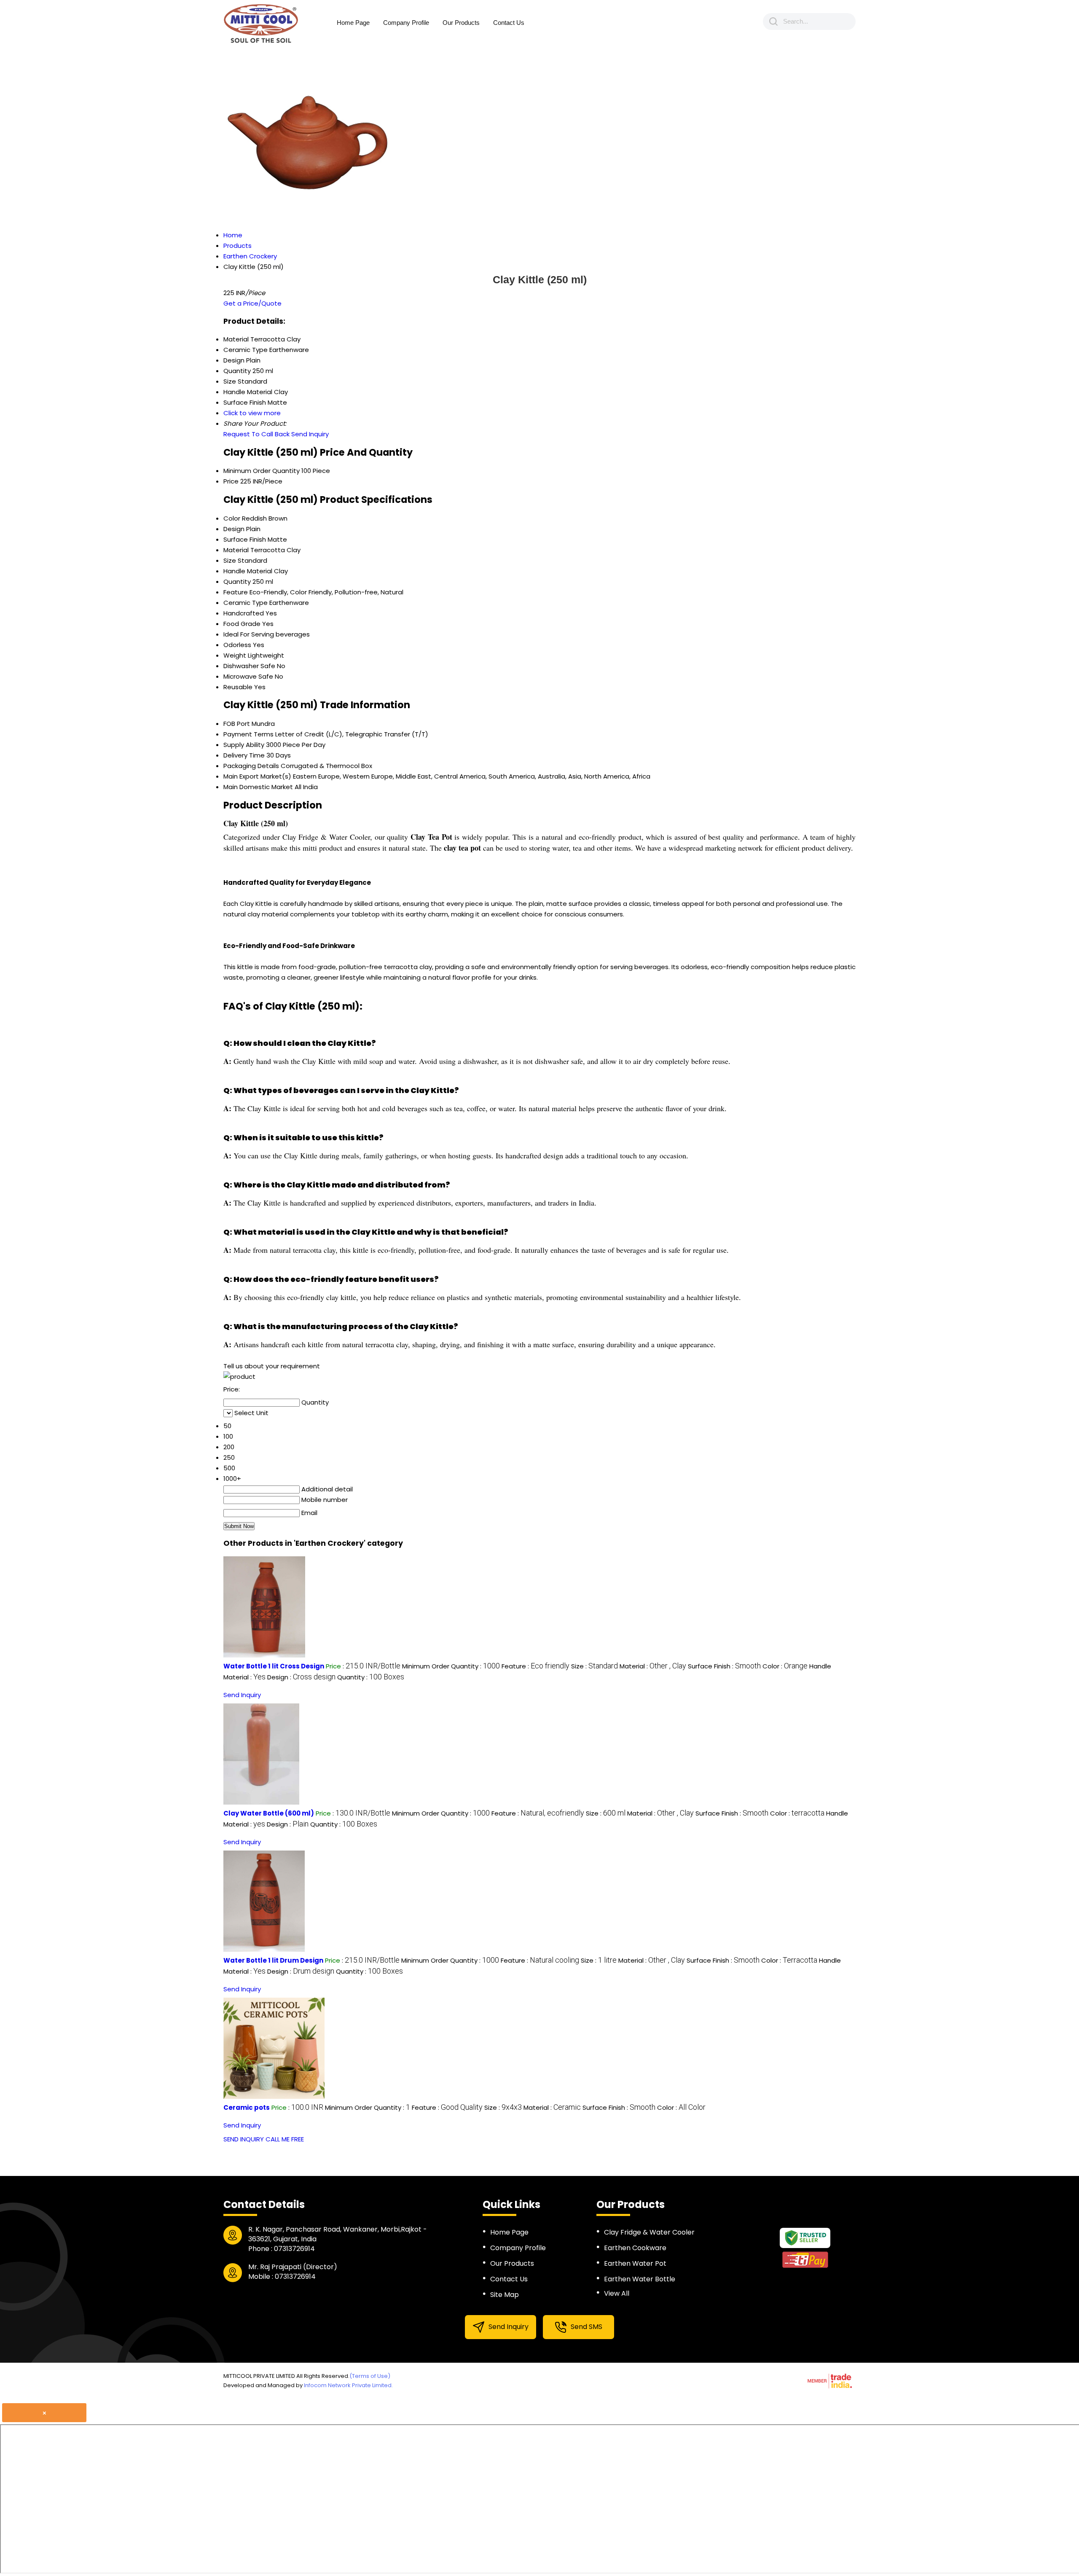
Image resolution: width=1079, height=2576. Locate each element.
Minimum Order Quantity (262, 471)
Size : (595, 1666)
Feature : (535, 1666)
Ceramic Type (246, 603)
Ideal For (236, 634)
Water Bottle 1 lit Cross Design (274, 1666)
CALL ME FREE (285, 2139)
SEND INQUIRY (244, 2139)
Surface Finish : (724, 1666)
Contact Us (509, 23)
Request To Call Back (256, 434)
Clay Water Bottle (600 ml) (269, 1813)
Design (234, 529)
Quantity (237, 582)
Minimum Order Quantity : (451, 1666)
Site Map (505, 2295)
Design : (301, 1677)
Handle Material (248, 571)
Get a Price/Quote (252, 303)
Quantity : (371, 1677)
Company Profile (406, 23)
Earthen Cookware (635, 2248)
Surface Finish (245, 539)
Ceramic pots (247, 2107)
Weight (235, 655)
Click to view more (252, 413)
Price (231, 481)
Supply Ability (244, 745)
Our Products (461, 23)
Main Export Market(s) (257, 776)
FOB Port (237, 724)
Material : (653, 1666)
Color (232, 518)
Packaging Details (251, 766)
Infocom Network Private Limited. (348, 2385)
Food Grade (242, 624)
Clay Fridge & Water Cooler (649, 2232)
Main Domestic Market (258, 787)
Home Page (353, 23)
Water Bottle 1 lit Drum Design (273, 1960)
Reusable (238, 687)
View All (617, 2293)
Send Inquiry (310, 434)
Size (230, 560)
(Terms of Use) (370, 2376)
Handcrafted (244, 613)
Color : (785, 1666)
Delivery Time (244, 755)
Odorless (237, 645)
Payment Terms (248, 734)
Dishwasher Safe (249, 666)
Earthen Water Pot (635, 2263)
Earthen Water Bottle (640, 2279)
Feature (236, 592)
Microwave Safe (248, 676)
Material (236, 550)
